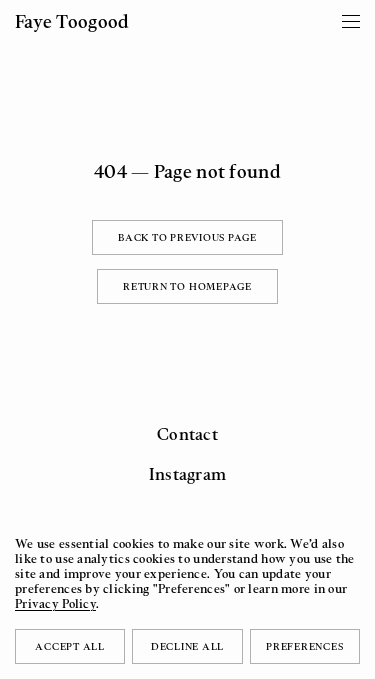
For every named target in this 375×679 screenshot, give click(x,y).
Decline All (187, 646)
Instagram (188, 474)
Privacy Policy (55, 603)
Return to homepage (187, 286)
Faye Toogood (72, 21)
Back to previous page (187, 237)
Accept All (70, 646)
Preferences (304, 646)
